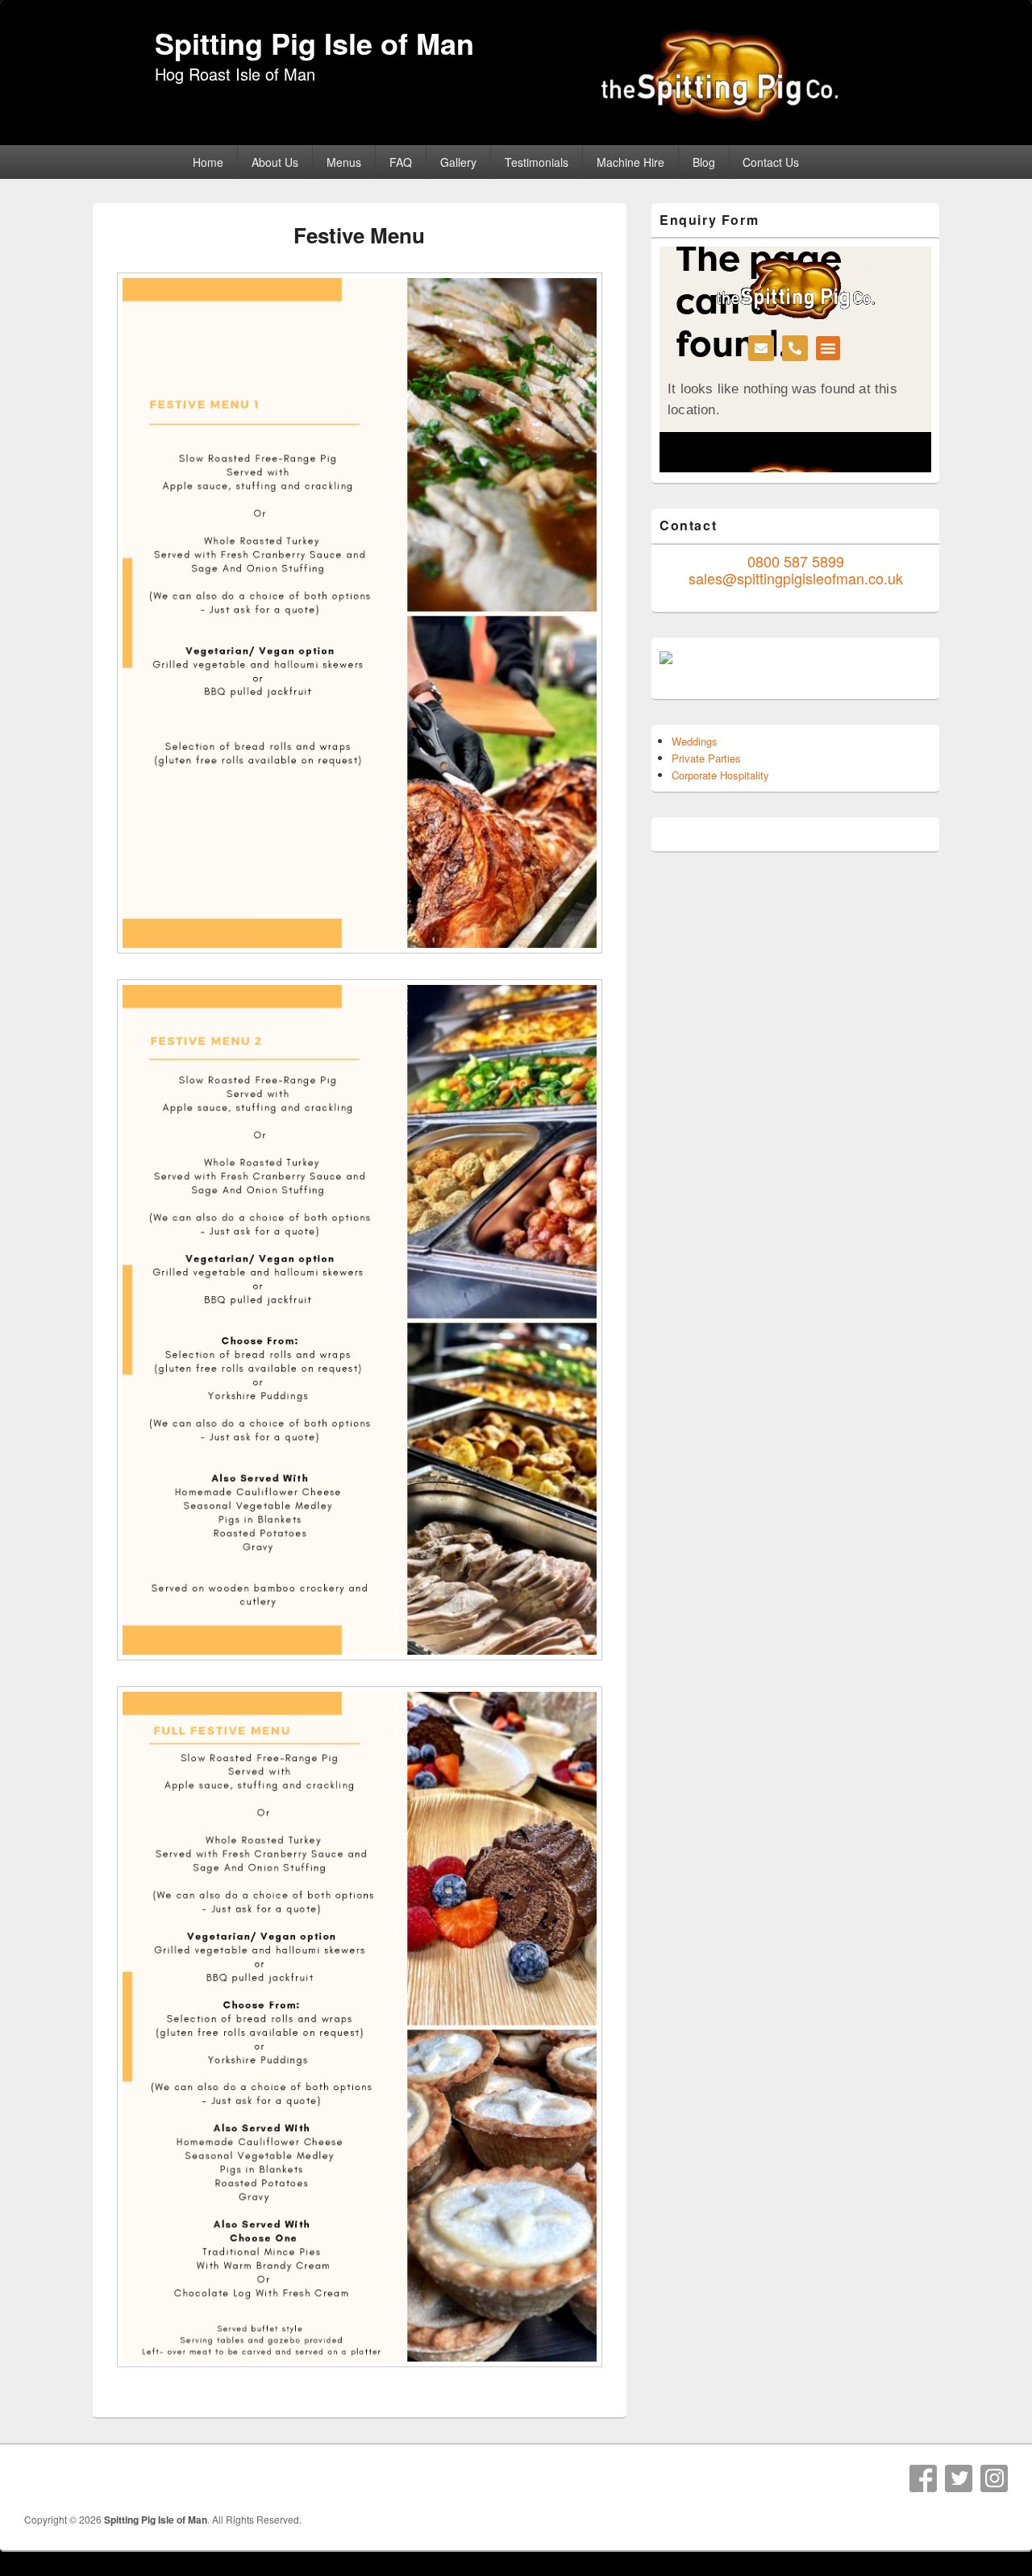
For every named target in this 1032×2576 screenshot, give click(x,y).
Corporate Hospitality (720, 775)
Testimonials (537, 162)
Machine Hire (630, 162)
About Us (275, 162)
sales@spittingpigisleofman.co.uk (796, 578)
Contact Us (771, 162)
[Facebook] (923, 2478)
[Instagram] (994, 2478)
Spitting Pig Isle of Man (314, 43)
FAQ (401, 162)
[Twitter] (959, 2478)
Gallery (458, 162)
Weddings (695, 741)
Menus (344, 162)
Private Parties (706, 758)
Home (208, 162)
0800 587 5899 (796, 561)
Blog (704, 162)
